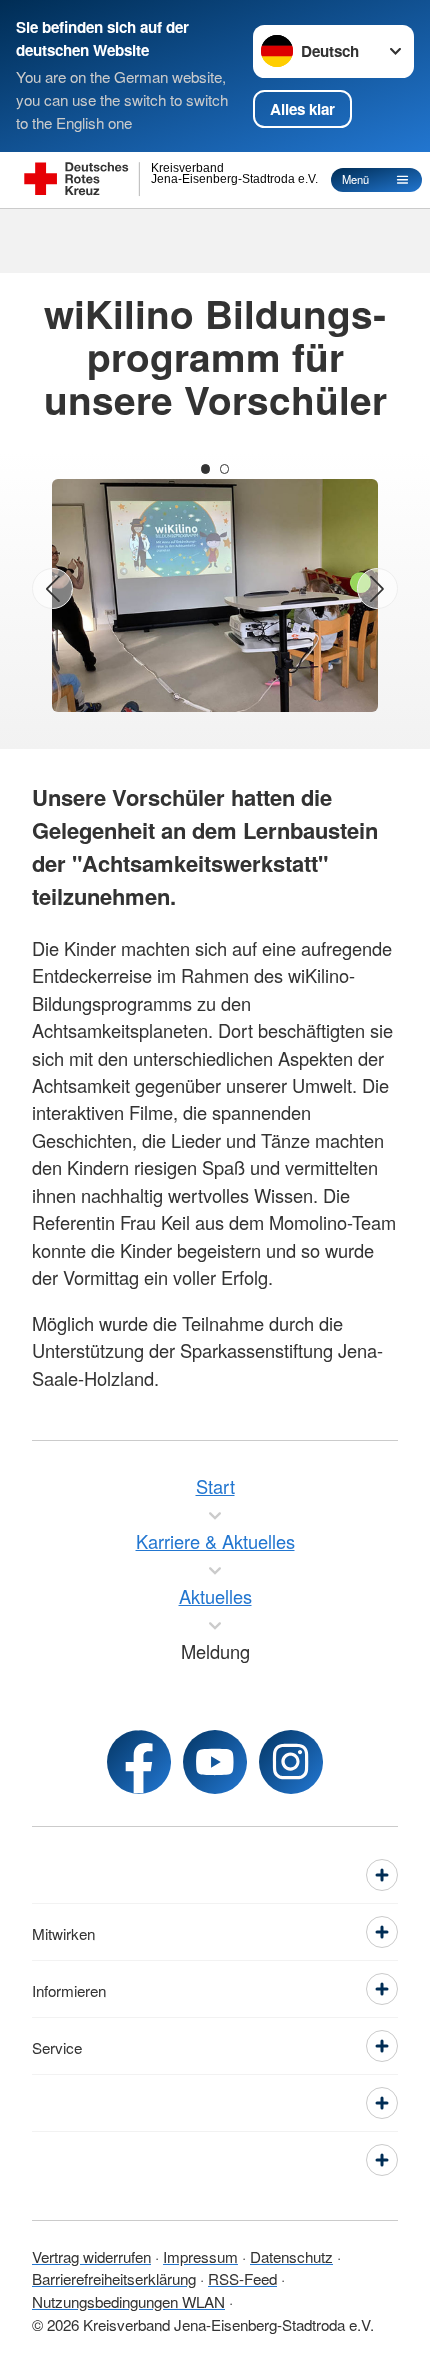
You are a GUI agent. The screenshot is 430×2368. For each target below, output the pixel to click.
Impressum (200, 2256)
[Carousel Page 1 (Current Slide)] (205, 468)
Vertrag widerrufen (91, 2256)
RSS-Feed (242, 2278)
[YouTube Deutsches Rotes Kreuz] (215, 1762)
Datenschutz (291, 2256)
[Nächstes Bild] (377, 588)
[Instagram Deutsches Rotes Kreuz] (291, 1762)
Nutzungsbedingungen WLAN (128, 2301)
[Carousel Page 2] (224, 468)
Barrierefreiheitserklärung (114, 2278)
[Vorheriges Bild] (52, 588)
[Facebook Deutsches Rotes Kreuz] (139, 1762)
